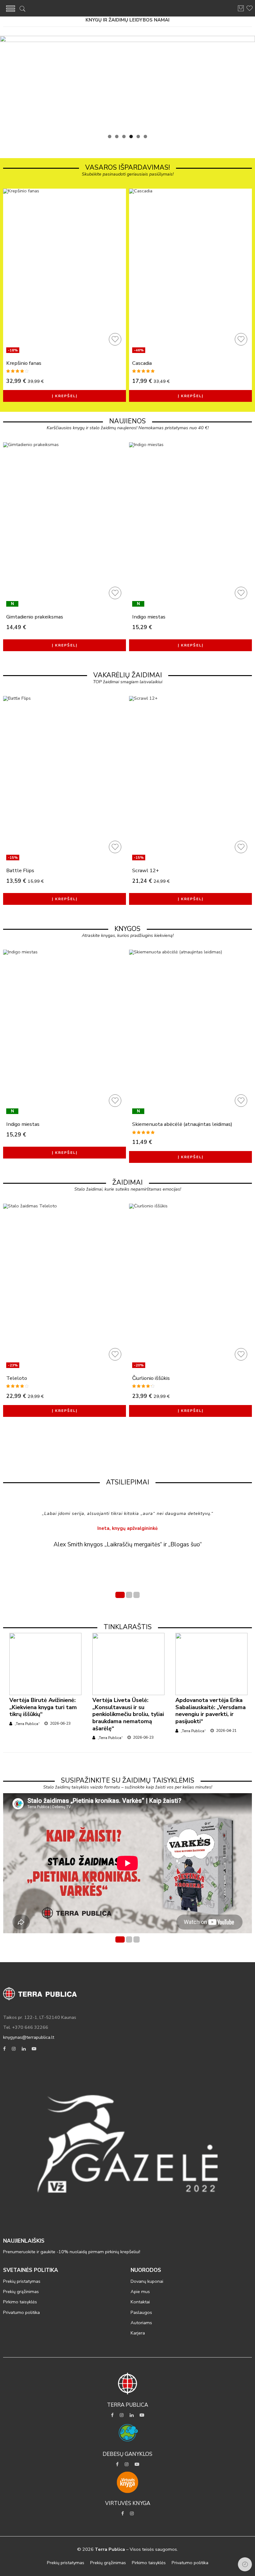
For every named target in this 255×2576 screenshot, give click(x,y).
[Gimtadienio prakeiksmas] (65, 525)
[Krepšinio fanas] (65, 272)
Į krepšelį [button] (65, 396)
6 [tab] (145, 136)
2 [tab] (117, 136)
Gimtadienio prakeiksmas (35, 617)
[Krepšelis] (241, 11)
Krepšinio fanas (24, 363)
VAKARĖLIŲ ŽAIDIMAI (128, 675)
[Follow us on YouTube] (34, 2049)
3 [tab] (124, 136)
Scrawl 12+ (146, 870)
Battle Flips (20, 870)
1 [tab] (110, 136)
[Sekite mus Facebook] (4, 2049)
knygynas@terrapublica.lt (29, 2037)
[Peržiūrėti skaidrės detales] (127, 83)
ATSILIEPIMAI (128, 1482)
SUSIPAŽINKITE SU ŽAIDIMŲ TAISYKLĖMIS (128, 1780)
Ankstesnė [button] (8, 81)
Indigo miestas (149, 617)
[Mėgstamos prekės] (114, 338)
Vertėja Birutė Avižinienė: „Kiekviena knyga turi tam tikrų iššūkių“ (43, 1707)
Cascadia (142, 363)
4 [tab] (131, 136)
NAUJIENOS (127, 421)
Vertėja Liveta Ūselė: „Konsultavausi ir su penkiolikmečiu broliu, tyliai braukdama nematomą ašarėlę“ (128, 1714)
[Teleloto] (65, 1287)
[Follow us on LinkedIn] (24, 2049)
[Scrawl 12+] (190, 779)
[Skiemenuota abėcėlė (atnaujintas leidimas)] (190, 1033)
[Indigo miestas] (190, 525)
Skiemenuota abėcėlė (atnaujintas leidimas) (182, 1124)
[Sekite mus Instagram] (14, 2049)
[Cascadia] (190, 272)
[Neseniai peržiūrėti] (245, 2564)
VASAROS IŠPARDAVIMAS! (127, 167)
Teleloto (17, 1378)
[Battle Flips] (65, 779)
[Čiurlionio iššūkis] (190, 1287)
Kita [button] (247, 81)
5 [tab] (138, 136)
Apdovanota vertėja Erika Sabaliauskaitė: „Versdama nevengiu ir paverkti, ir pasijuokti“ (211, 1711)
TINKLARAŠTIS (128, 1627)
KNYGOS (127, 929)
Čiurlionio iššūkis (151, 1378)
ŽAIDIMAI (127, 1182)
